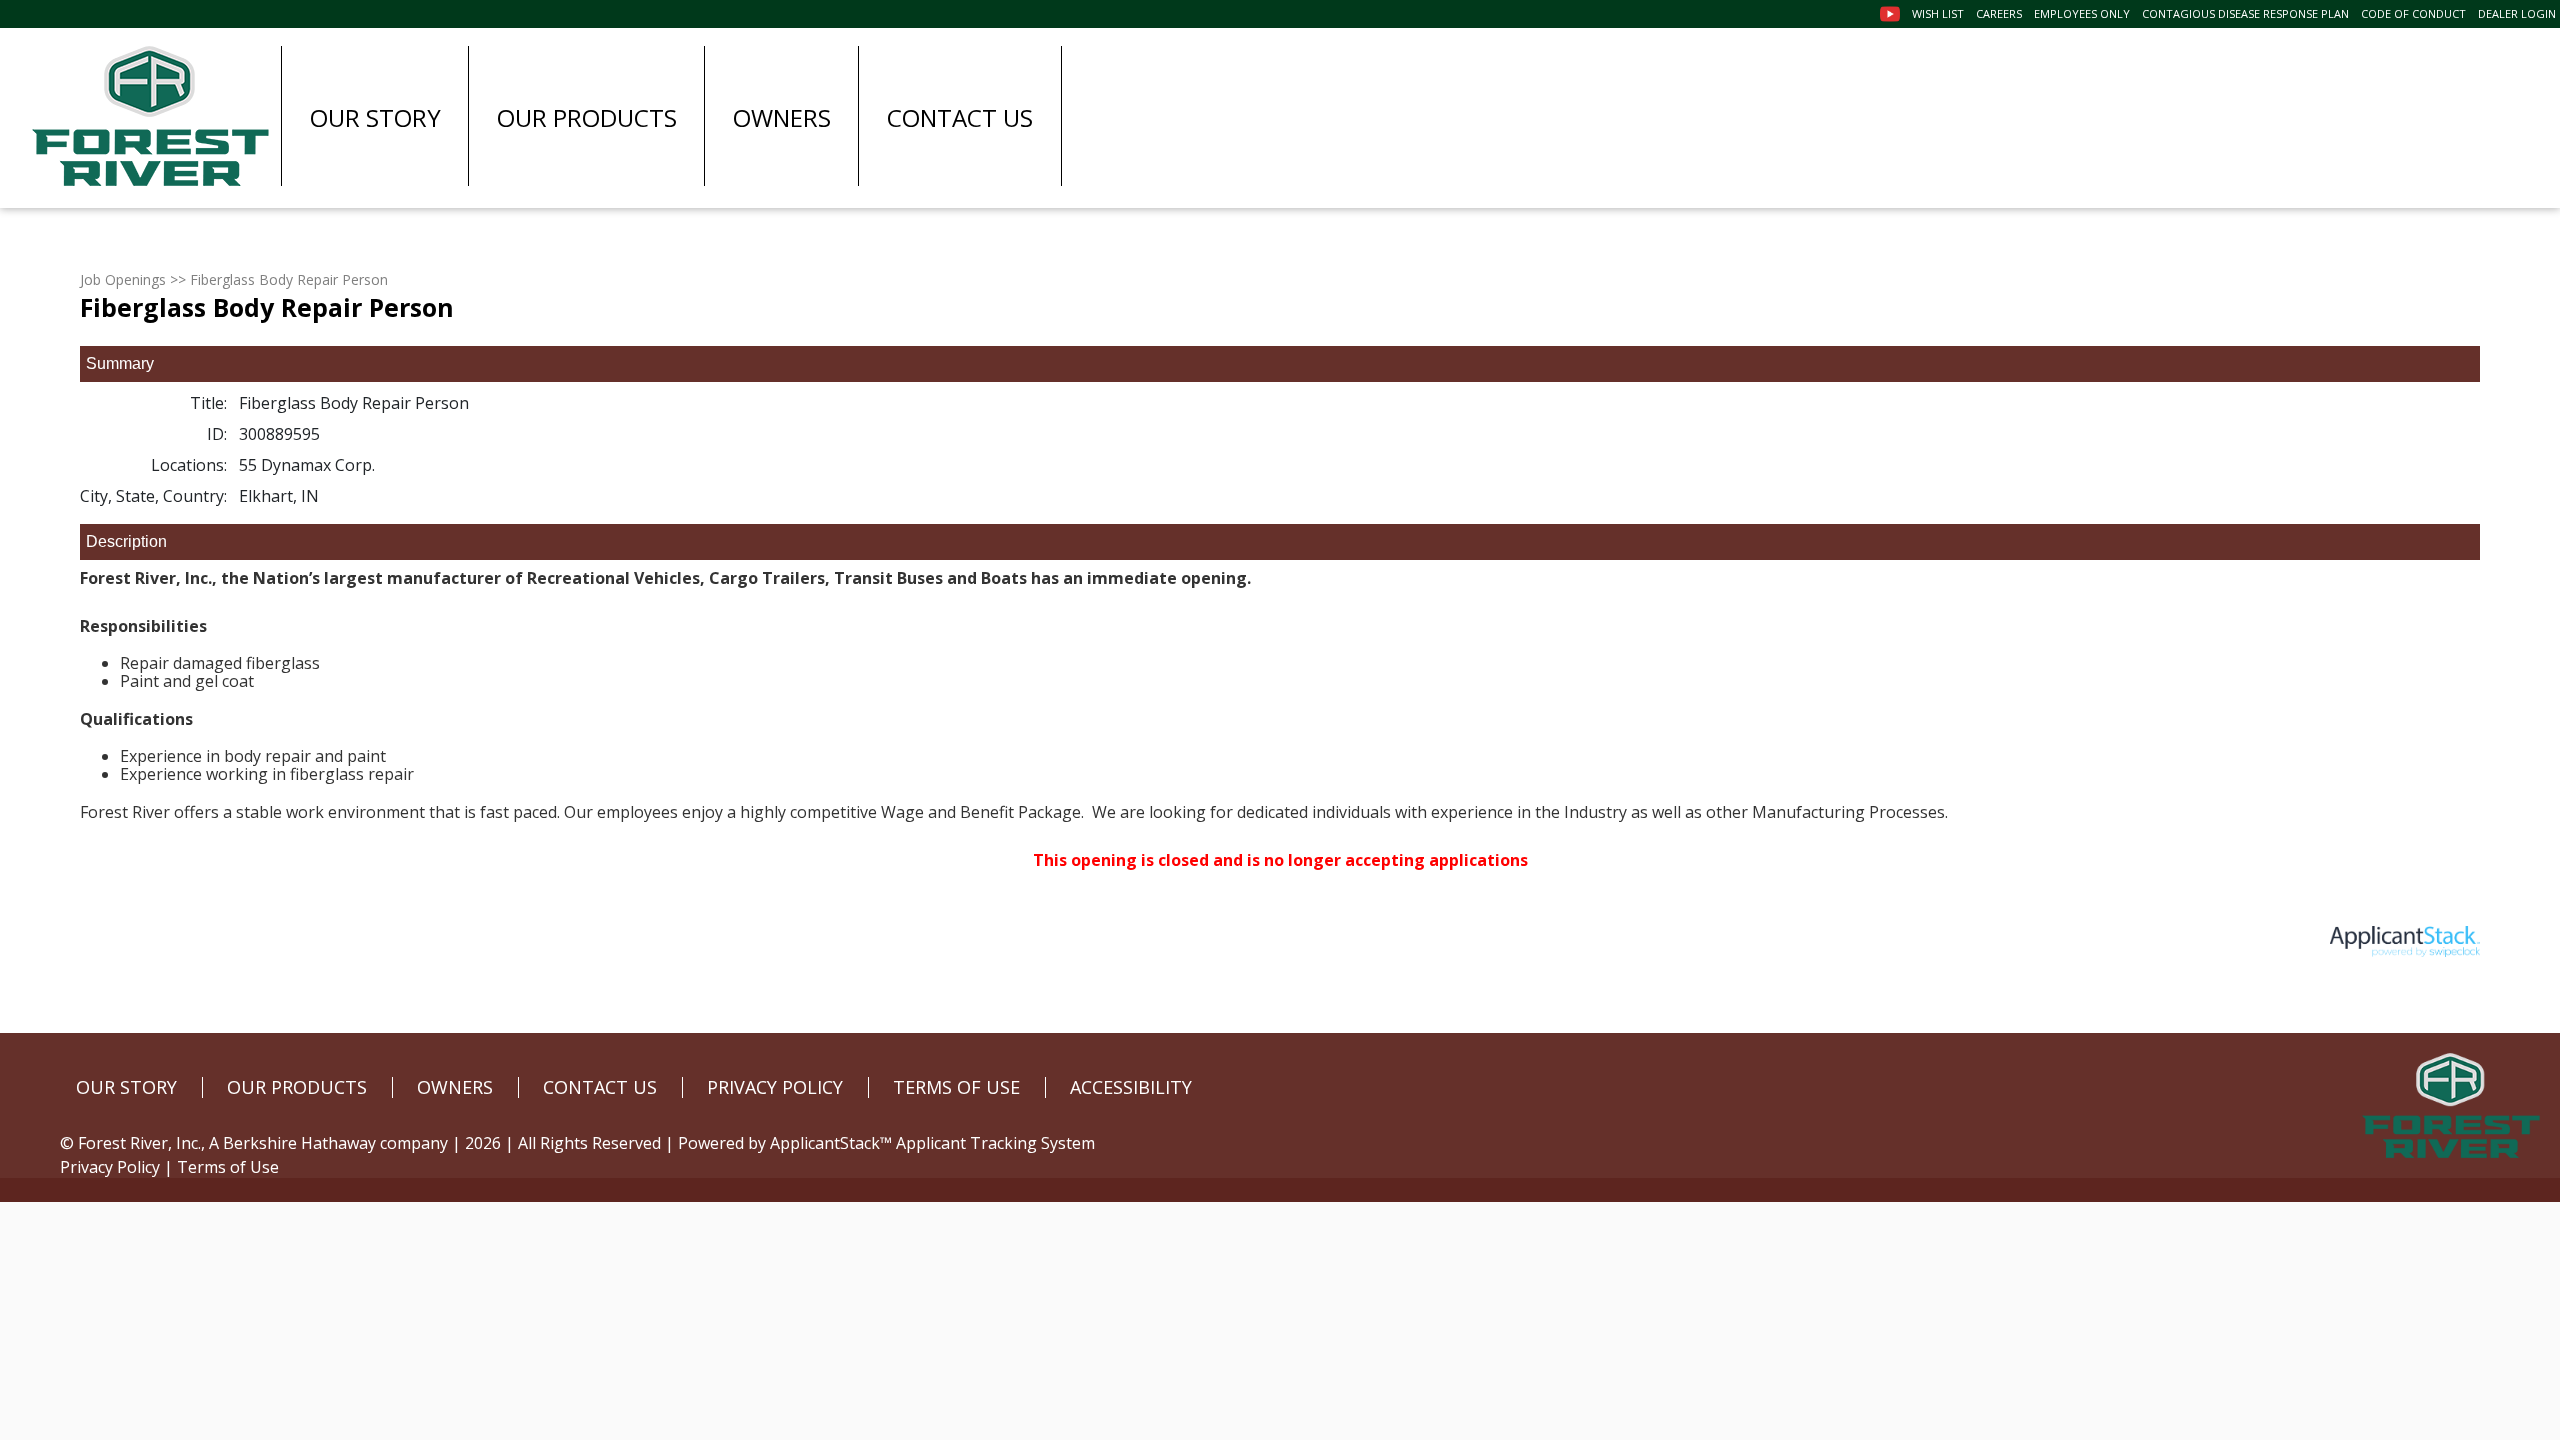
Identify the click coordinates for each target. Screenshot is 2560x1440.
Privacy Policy (110, 1167)
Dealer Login (2517, 13)
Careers (1999, 13)
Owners (782, 117)
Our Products (587, 117)
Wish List (1938, 13)
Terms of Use (228, 1167)
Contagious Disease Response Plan (2245, 13)
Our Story (375, 117)
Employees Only (2082, 13)
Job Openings (123, 279)
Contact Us (960, 117)
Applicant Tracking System (995, 1143)
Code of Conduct (2413, 13)
